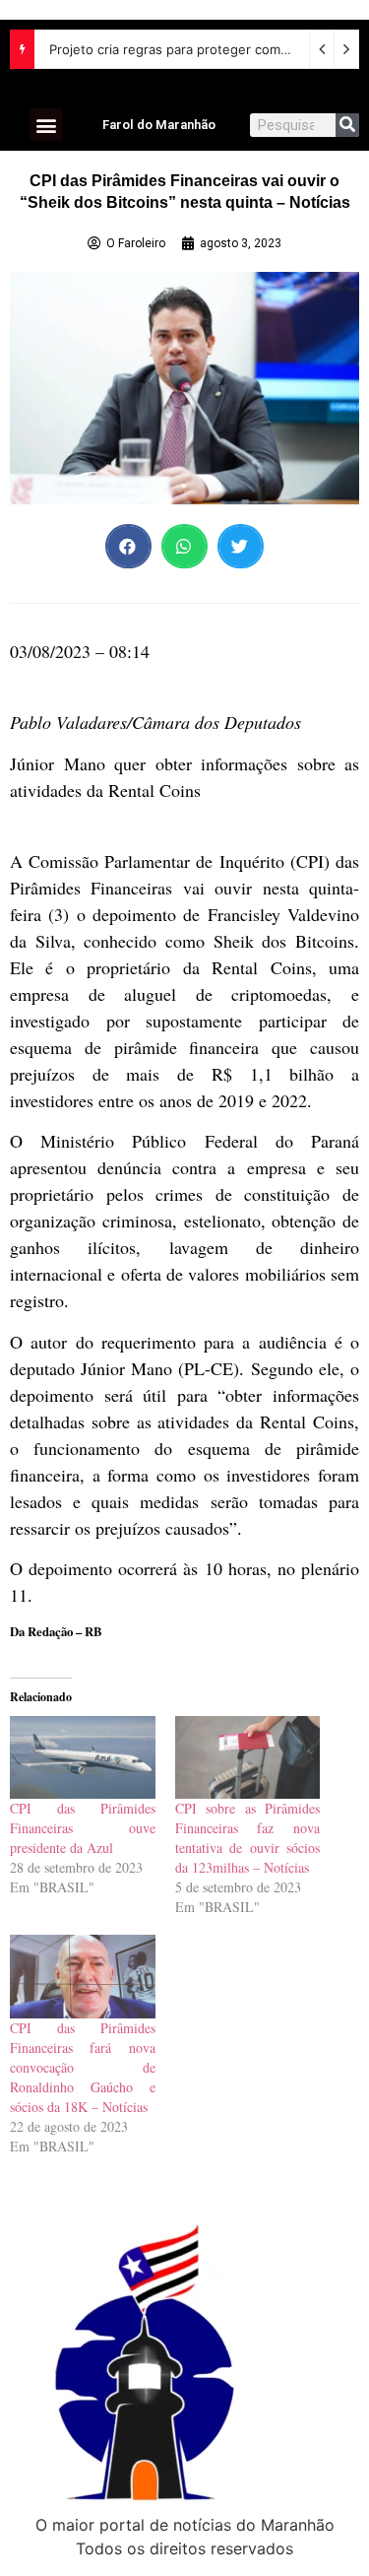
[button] (46, 125)
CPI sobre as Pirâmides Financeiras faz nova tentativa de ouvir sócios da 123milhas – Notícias (248, 1838)
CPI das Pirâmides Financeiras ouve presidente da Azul (83, 1828)
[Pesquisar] (347, 125)
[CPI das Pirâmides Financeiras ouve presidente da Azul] (83, 1757)
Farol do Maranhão (159, 125)
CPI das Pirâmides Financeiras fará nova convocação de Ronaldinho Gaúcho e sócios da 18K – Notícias (83, 2067)
